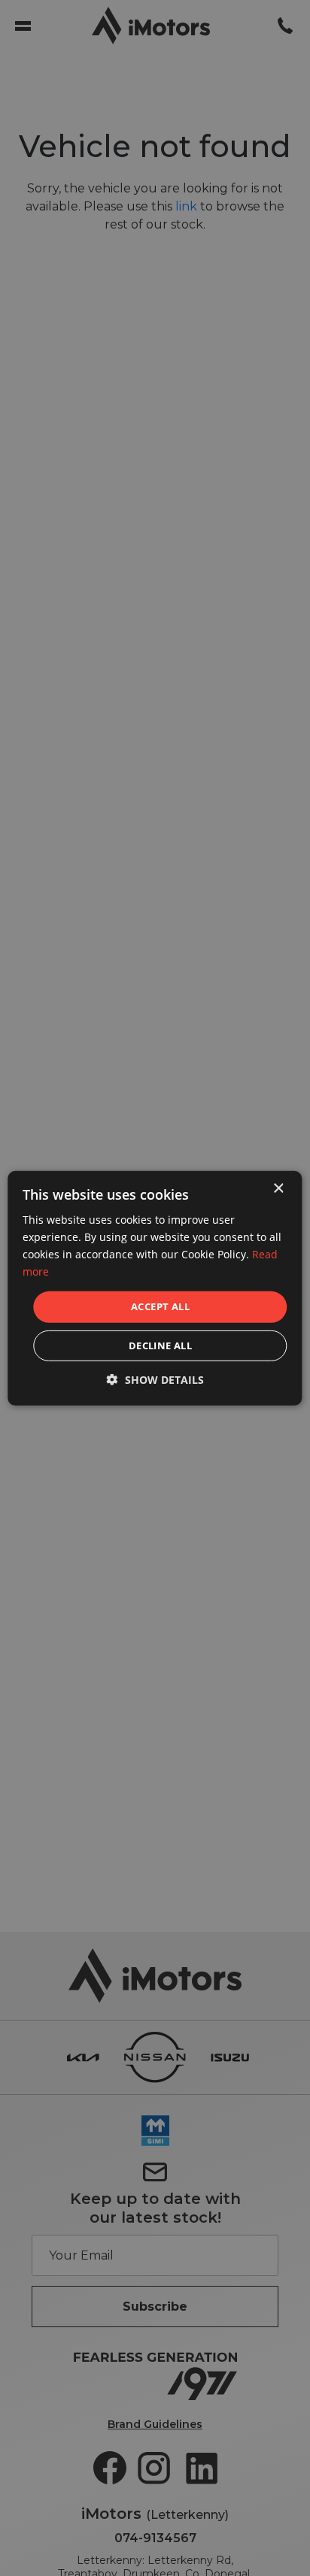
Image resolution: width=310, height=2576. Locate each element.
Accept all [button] (160, 1306)
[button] (155, 1380)
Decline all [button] (160, 1346)
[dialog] (155, 1288)
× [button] (278, 1188)
